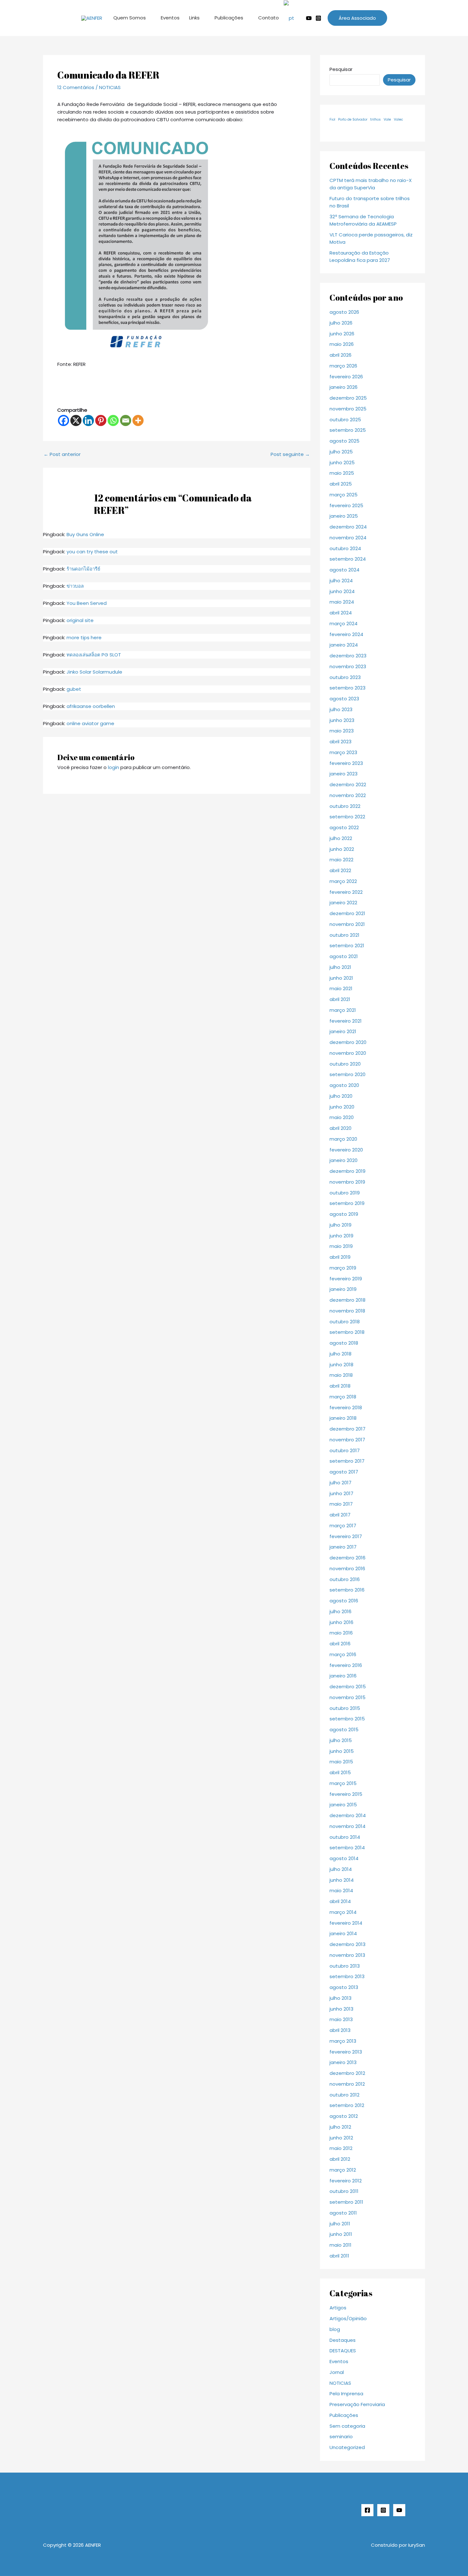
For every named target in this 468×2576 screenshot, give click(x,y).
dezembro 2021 (347, 913)
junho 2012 (341, 2138)
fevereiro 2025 (346, 505)
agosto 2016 (344, 1601)
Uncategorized (347, 2447)
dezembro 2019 (347, 1171)
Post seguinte (290, 454)
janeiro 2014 (343, 1933)
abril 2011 (339, 2256)
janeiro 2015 (343, 1805)
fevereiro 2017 (346, 1536)
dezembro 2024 (348, 527)
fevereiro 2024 (346, 634)
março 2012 (343, 2170)
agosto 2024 (344, 570)
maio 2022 (341, 860)
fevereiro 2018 (346, 1407)
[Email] (126, 420)
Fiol (332, 119)
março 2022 (343, 881)
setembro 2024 (348, 559)
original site (80, 620)
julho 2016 (340, 1611)
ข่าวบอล (75, 586)
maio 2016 (341, 1633)
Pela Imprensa (346, 2394)
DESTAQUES (343, 2351)
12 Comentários (76, 87)
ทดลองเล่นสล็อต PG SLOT (94, 655)
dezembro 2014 (348, 1815)
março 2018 (343, 1397)
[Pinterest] (101, 420)
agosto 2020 (344, 1085)
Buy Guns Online (85, 534)
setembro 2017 (347, 1461)
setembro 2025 (348, 430)
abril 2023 (340, 742)
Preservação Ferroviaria (357, 2404)
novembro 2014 (347, 1826)
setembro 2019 (347, 1203)
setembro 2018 (347, 1332)
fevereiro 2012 (346, 2181)
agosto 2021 (344, 956)
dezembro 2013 (347, 1944)
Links (194, 18)
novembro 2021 (347, 924)
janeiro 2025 (344, 516)
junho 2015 (342, 1751)
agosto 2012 (344, 2116)
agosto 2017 (344, 1472)
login (113, 767)
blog (335, 2329)
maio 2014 (341, 1890)
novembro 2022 (348, 795)
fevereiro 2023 (346, 763)
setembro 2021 (347, 945)
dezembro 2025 (348, 398)
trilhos (376, 119)
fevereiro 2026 (346, 377)
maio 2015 (341, 1762)
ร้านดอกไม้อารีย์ (83, 569)
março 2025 (344, 495)
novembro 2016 (347, 1568)
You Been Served (87, 603)
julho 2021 (340, 967)
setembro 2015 (347, 1719)
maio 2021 (341, 988)
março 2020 (343, 1139)
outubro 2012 (344, 2095)
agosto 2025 (344, 441)
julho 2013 (340, 1998)
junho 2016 (341, 1622)
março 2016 (343, 1654)
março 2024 (344, 623)
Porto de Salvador (353, 119)
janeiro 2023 (344, 774)
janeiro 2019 (343, 1289)
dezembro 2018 (347, 1300)
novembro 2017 (347, 1440)
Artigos (338, 2308)
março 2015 (343, 1783)
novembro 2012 (347, 2084)
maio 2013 (341, 2019)
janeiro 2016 (343, 1676)
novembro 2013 (347, 1955)
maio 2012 (341, 2148)
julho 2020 (341, 1096)
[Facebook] (64, 420)
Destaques (343, 2340)
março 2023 (343, 752)
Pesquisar (341, 69)
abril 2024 (341, 613)
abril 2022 (340, 870)
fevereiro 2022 (346, 892)
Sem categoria (347, 2426)
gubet (74, 689)
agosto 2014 (344, 1858)
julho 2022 (341, 838)
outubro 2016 (345, 1579)
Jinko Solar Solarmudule (94, 672)
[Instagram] (318, 18)
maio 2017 (341, 1504)
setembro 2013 (347, 1976)
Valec (398, 119)
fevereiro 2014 (346, 1923)
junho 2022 (342, 849)
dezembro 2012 (347, 2073)
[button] (357, 18)
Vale (387, 119)
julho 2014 (341, 1869)
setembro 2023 (347, 688)
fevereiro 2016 (346, 1665)
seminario (341, 2436)
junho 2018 (341, 1365)
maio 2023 (342, 731)
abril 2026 (340, 355)
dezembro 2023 (348, 656)
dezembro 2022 (348, 784)
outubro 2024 (345, 548)
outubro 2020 (345, 1064)
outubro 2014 (345, 1837)
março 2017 (343, 1526)
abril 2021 (340, 999)
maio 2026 (342, 344)
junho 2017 (341, 1493)
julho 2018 (340, 1354)
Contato (269, 18)
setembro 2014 (347, 1848)
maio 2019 (341, 1246)
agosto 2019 (344, 1214)
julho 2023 (341, 709)
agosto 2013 (344, 1987)
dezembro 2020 (348, 1042)
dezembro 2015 (348, 1687)
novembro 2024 (348, 538)
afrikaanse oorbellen (91, 706)
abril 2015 (340, 1772)
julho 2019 (340, 1225)
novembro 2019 (347, 1182)
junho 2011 (341, 2234)
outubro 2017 (345, 1450)
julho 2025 (341, 452)
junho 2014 (342, 1880)
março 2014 (343, 1912)
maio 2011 (340, 2245)
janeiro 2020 (344, 1160)
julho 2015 (341, 1740)
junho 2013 (341, 2009)
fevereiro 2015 (346, 1794)
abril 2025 (341, 484)
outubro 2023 (345, 677)
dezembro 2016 (347, 1558)
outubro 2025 (345, 420)
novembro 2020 (348, 1053)
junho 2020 (342, 1107)
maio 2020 (342, 1117)
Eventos (170, 18)
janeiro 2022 (343, 903)
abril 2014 (340, 1901)
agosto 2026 (344, 312)
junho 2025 (342, 462)
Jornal (337, 2372)
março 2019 (343, 1268)
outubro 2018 (345, 1322)
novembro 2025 (348, 409)
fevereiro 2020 (346, 1150)
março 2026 (343, 366)
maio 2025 (342, 473)
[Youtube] (309, 18)
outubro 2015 (345, 1708)
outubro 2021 (344, 935)
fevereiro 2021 (346, 1021)
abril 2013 (340, 2030)
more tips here (84, 637)
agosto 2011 (343, 2213)
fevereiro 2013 (346, 2052)
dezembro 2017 (347, 1429)
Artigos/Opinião (348, 2318)
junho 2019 (341, 1236)
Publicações (229, 18)
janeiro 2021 (343, 1031)
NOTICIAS (110, 87)
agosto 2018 (344, 1343)
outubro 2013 (345, 1966)
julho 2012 (340, 2127)
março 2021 (343, 1010)
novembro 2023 (348, 666)
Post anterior (62, 454)
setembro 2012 (347, 2105)
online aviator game (90, 723)
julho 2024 (341, 581)
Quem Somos (130, 18)
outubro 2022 (345, 806)
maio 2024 (342, 602)
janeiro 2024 (344, 645)
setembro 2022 (347, 817)
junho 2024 (342, 591)
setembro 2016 (347, 1590)
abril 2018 (340, 1386)
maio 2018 (341, 1375)
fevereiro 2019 (346, 1279)
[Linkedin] (88, 420)
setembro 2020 (347, 1074)
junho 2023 (342, 720)
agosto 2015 (344, 1729)
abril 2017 (340, 1515)
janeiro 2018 (343, 1418)
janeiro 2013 (343, 2062)
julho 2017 (340, 1483)
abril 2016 (340, 1644)
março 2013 (343, 2041)
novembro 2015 (347, 1697)
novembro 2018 (347, 1311)
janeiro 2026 (344, 387)
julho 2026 (341, 323)
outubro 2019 (345, 1193)
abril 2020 (340, 1128)
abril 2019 (340, 1257)
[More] (138, 420)
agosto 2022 (344, 827)
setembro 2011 (346, 2202)
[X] (76, 420)
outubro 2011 (344, 2191)
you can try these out (92, 552)
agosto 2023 (344, 699)
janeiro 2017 (343, 1547)
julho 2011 (340, 2224)
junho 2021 (341, 978)
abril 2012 (340, 2159)
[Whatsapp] (113, 420)
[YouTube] (399, 2510)
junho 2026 (342, 334)
